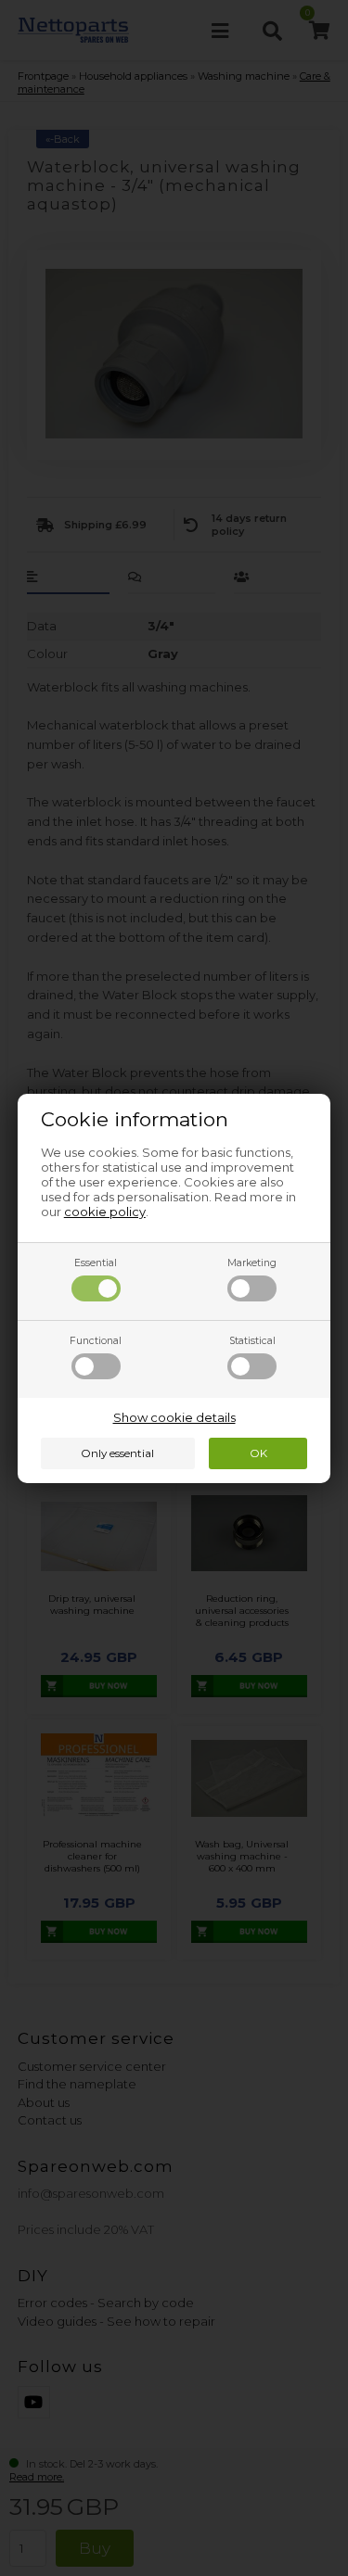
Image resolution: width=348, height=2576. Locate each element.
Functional (96, 1341)
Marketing (252, 1263)
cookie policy (105, 1212)
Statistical (252, 1341)
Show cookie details (174, 1417)
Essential (96, 1263)
